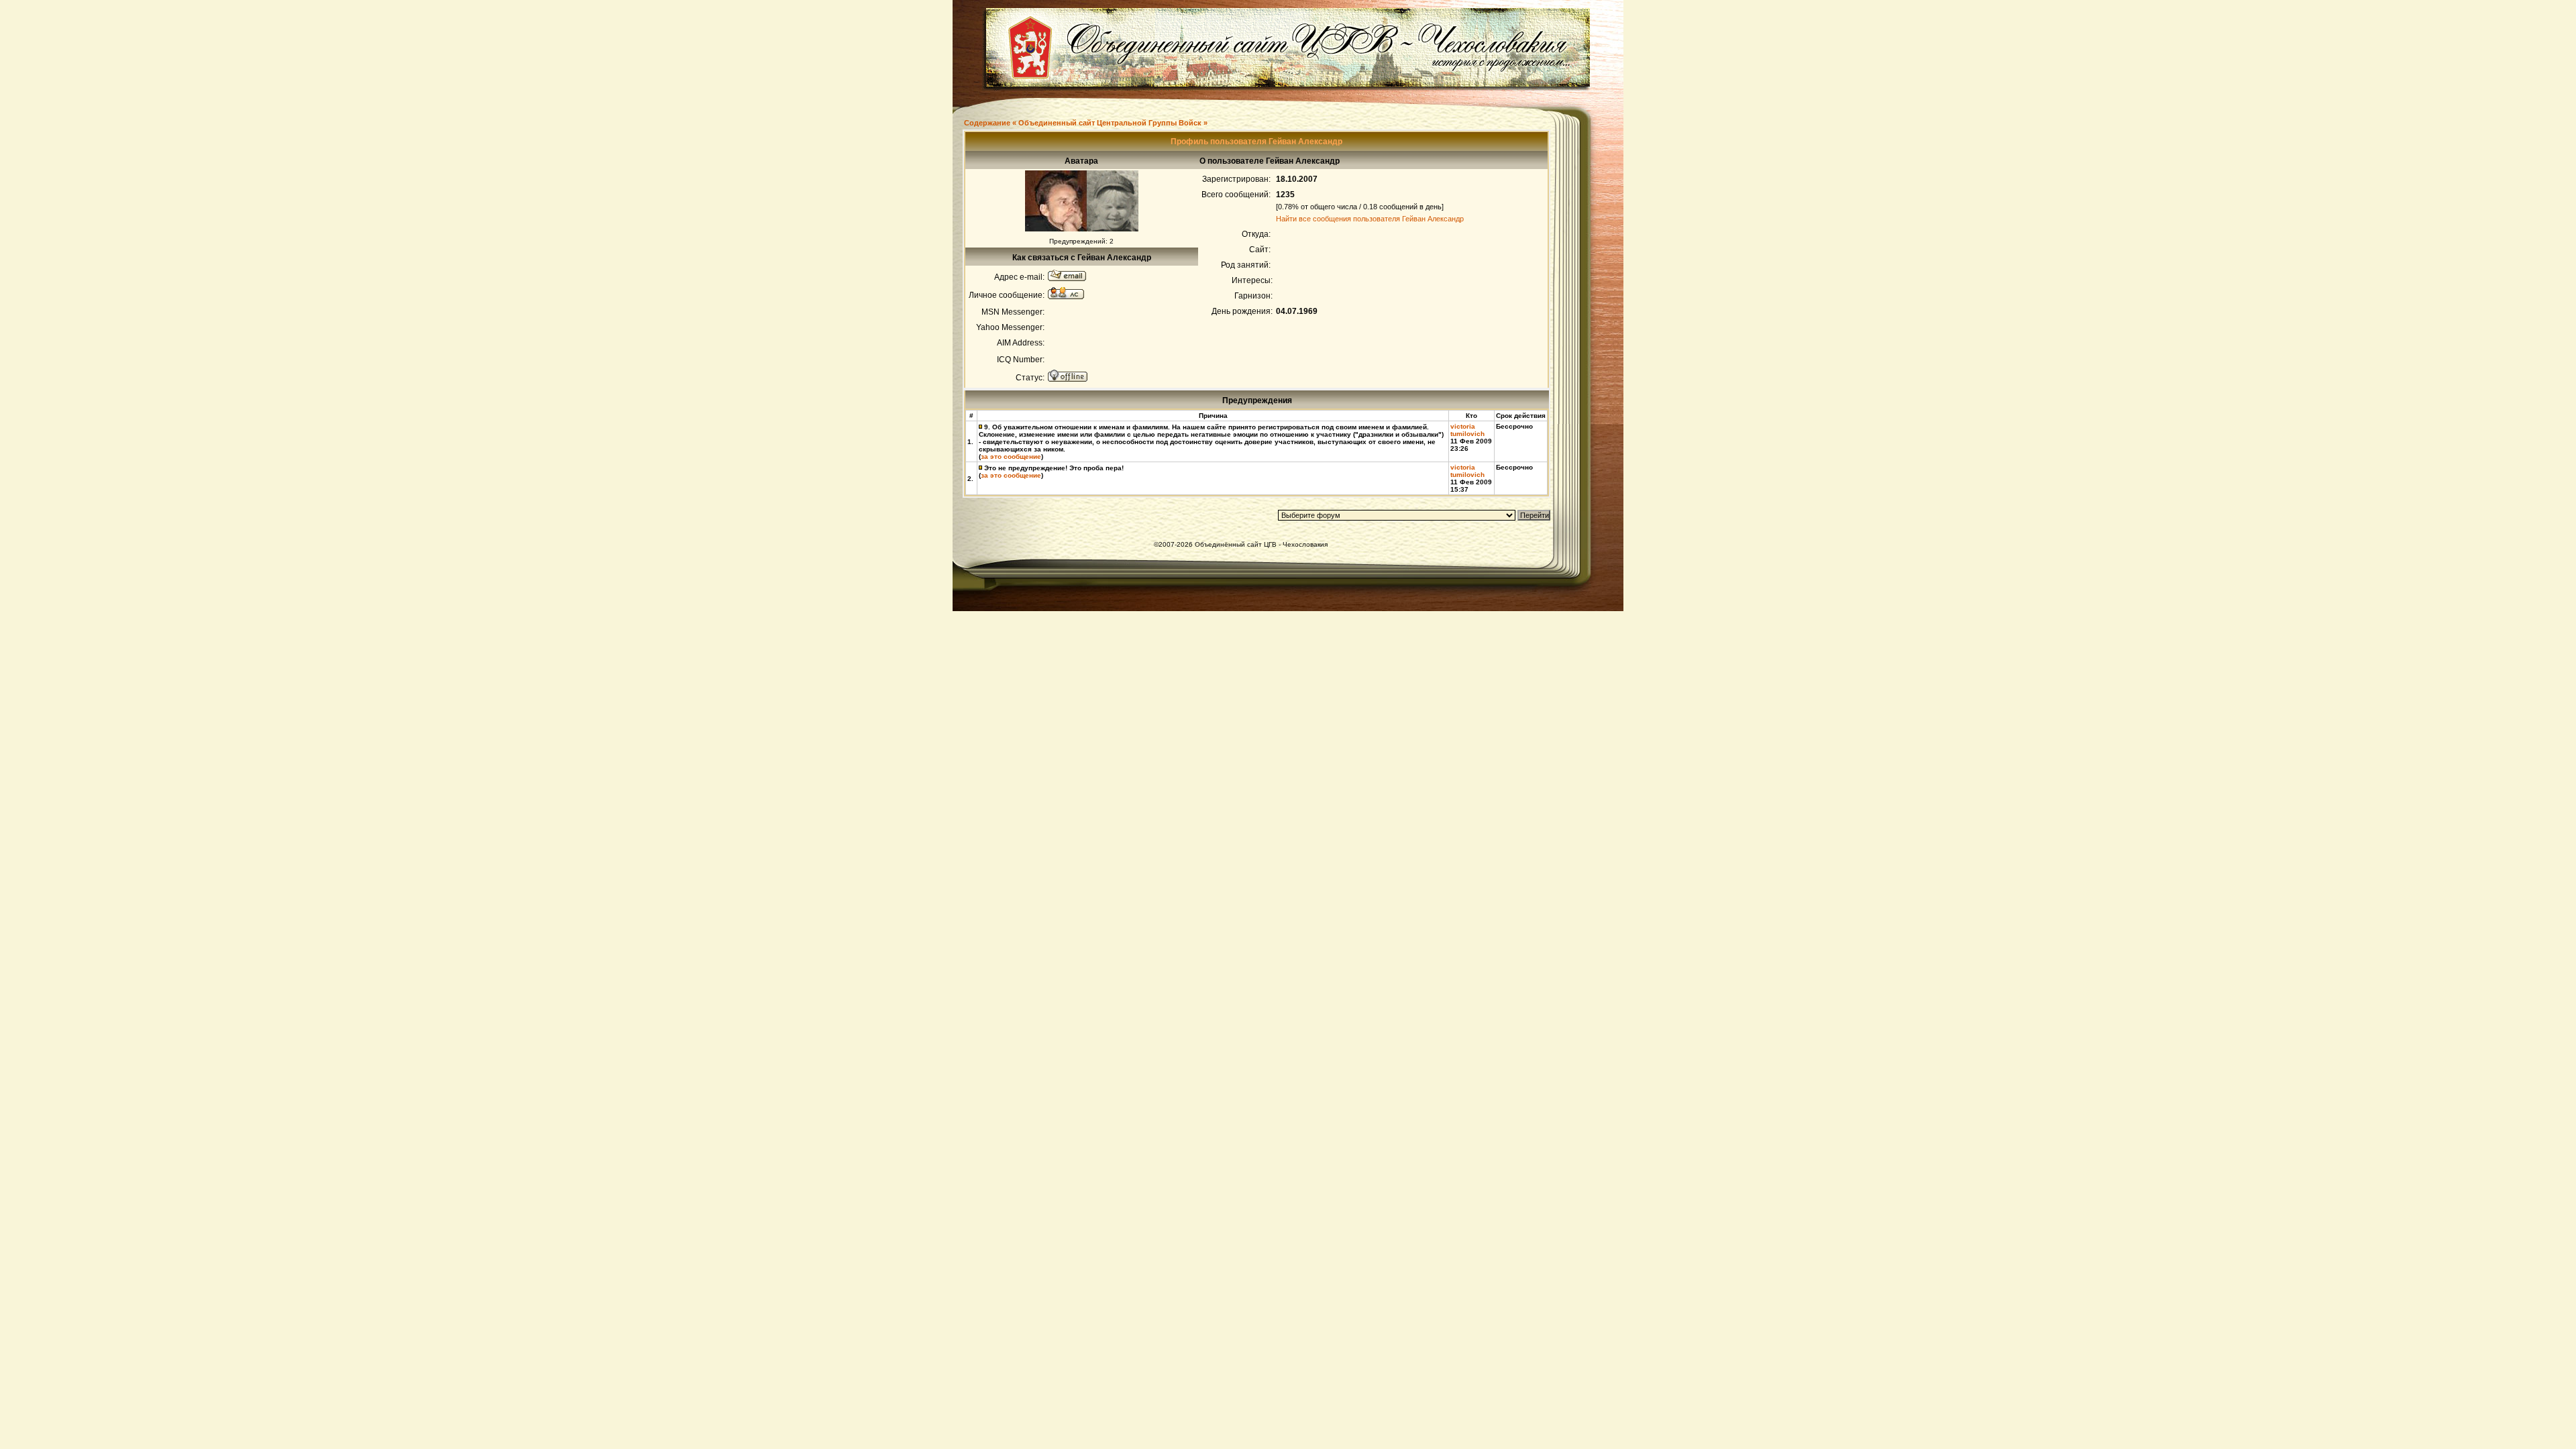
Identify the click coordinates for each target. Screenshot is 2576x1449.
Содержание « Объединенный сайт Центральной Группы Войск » (1086, 123)
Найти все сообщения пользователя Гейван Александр (1370, 219)
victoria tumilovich (1467, 430)
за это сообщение (1011, 457)
